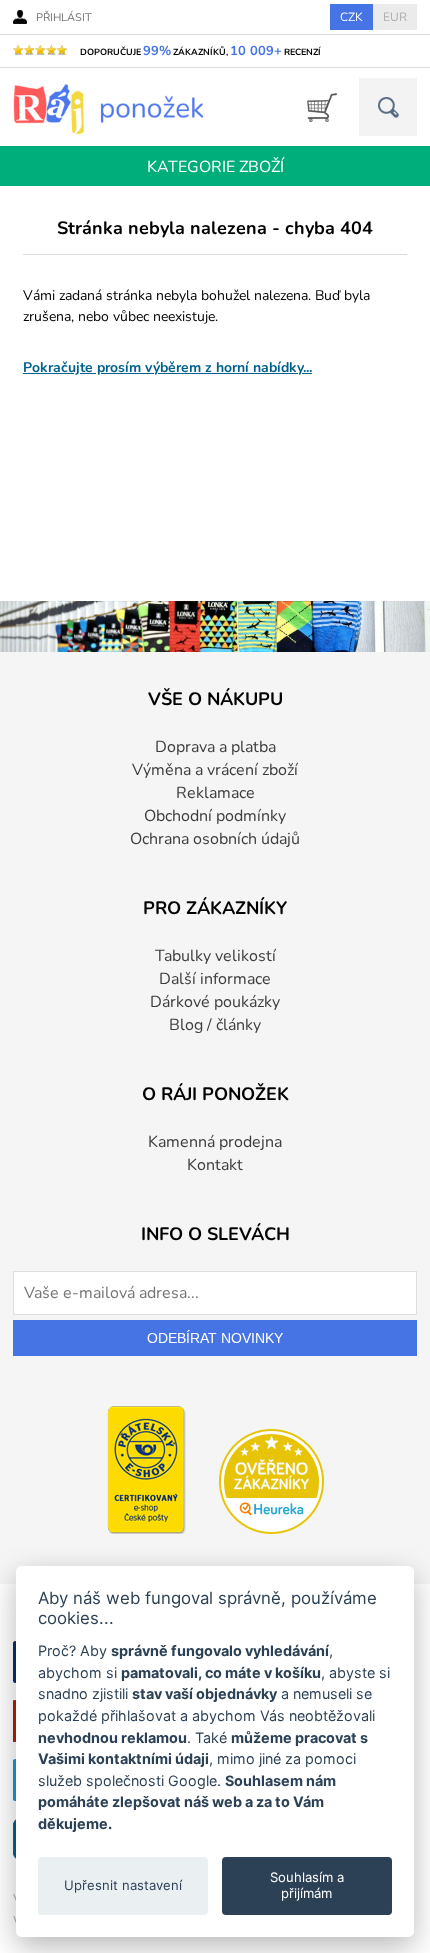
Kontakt (215, 1165)
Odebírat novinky (215, 1338)
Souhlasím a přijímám (307, 1885)
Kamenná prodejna (215, 1142)
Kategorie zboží (215, 167)
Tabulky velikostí (215, 956)
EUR (395, 17)
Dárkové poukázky (215, 1002)
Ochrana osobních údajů (215, 839)
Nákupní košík (315, 107)
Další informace (215, 979)
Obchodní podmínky (215, 816)
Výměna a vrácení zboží (215, 770)
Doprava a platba (215, 747)
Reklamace (215, 793)
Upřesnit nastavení (123, 1885)
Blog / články (215, 1025)
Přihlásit (64, 17)
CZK (351, 17)
